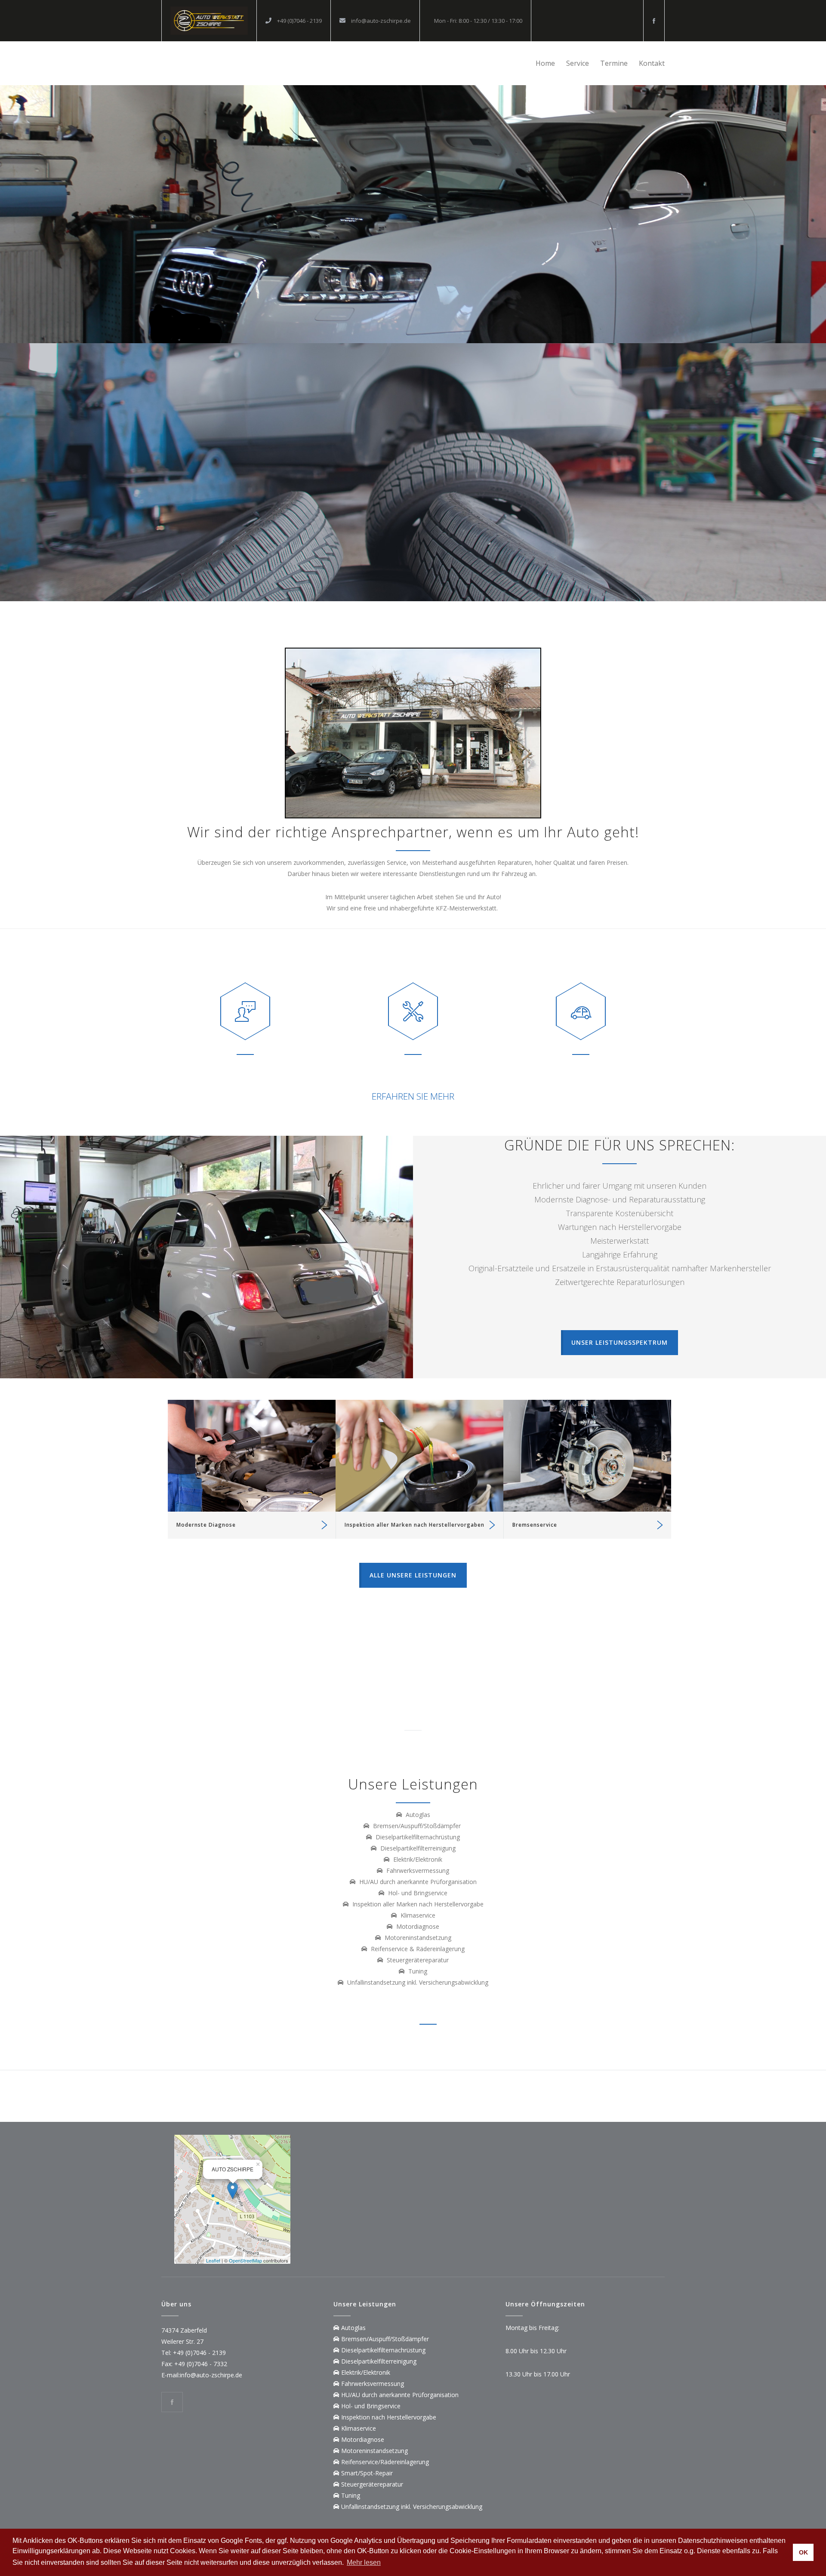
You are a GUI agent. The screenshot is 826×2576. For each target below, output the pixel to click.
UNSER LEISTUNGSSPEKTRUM (619, 1342)
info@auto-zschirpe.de (380, 21)
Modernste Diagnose (206, 1525)
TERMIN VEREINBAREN (413, 344)
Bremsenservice (535, 1525)
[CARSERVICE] (209, 21)
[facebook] (654, 21)
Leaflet (213, 2260)
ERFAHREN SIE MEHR (413, 1096)
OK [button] (803, 2552)
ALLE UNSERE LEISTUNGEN (413, 1575)
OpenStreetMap (245, 2260)
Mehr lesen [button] (364, 2562)
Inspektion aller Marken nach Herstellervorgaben (415, 1525)
